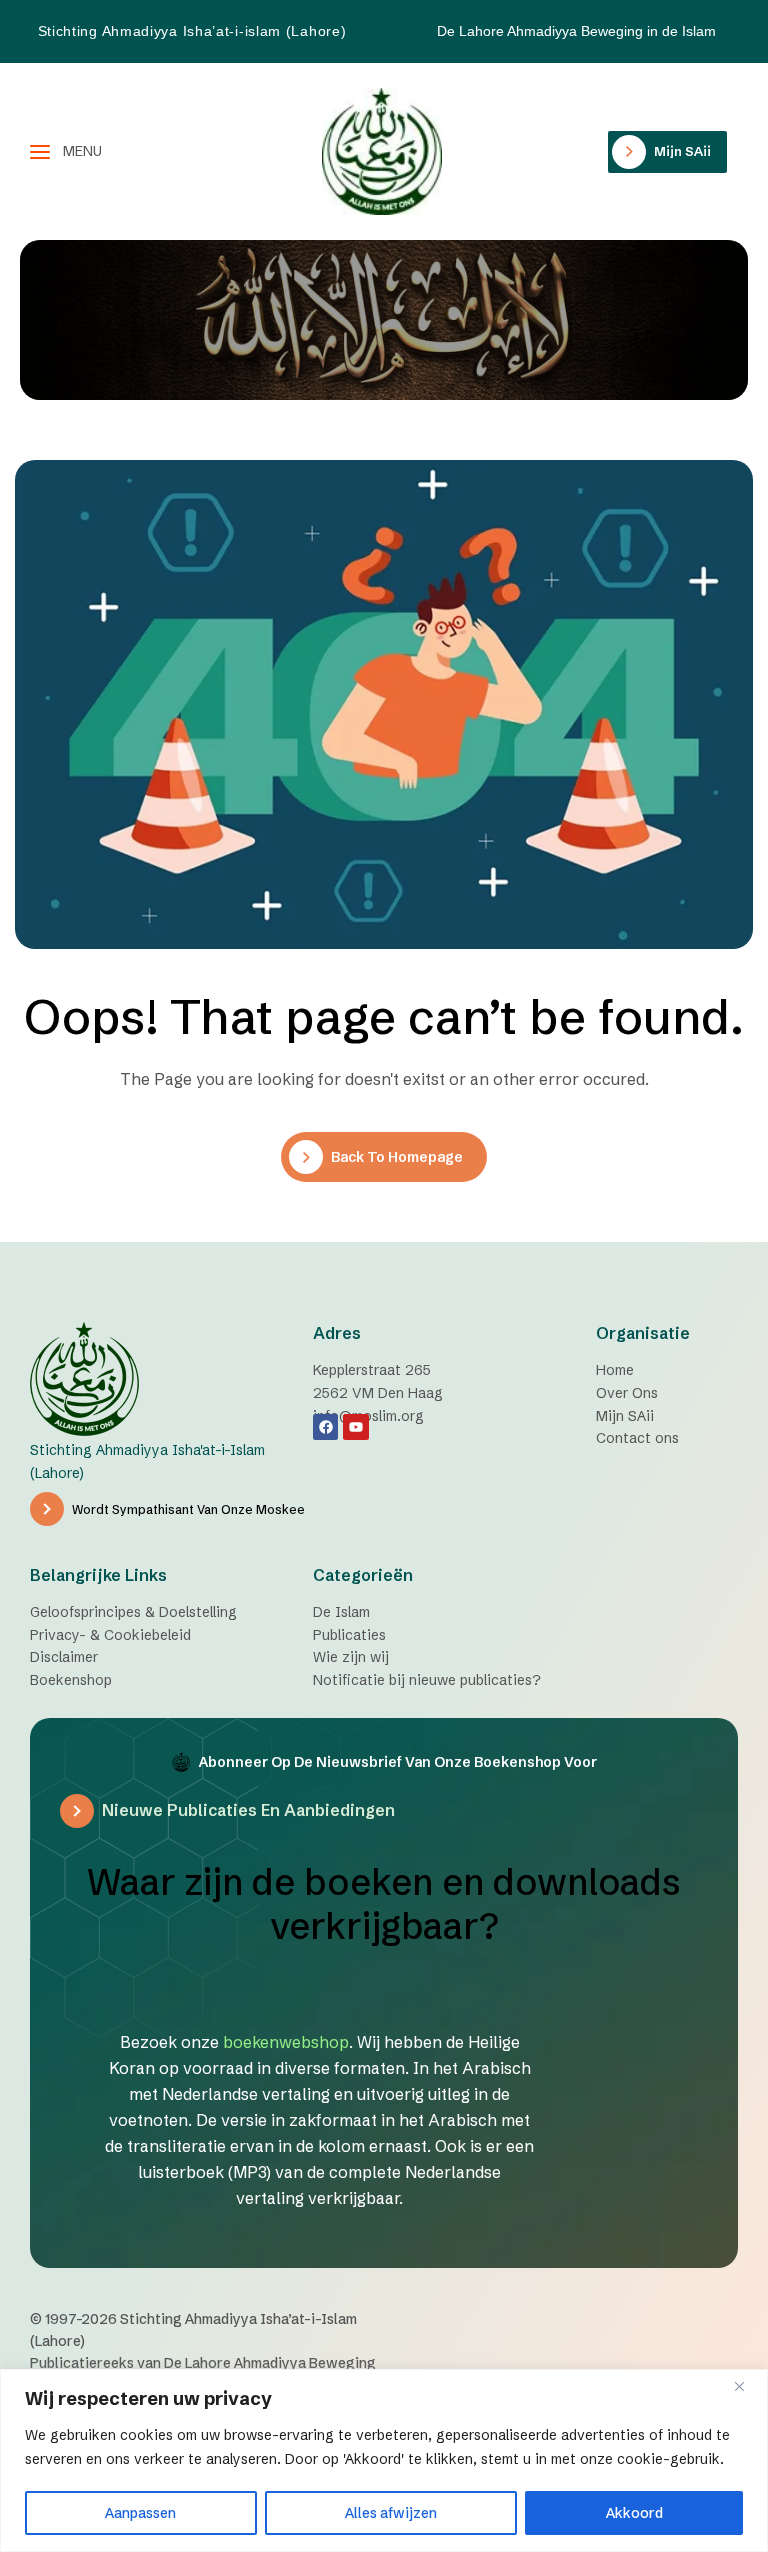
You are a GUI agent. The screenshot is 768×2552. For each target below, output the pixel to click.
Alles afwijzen (391, 2513)
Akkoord (634, 2513)
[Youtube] (355, 1426)
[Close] (747, 2386)
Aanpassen (140, 2513)
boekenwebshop (286, 2042)
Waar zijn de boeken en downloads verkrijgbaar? (384, 1904)
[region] (384, 2460)
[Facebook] (325, 1426)
